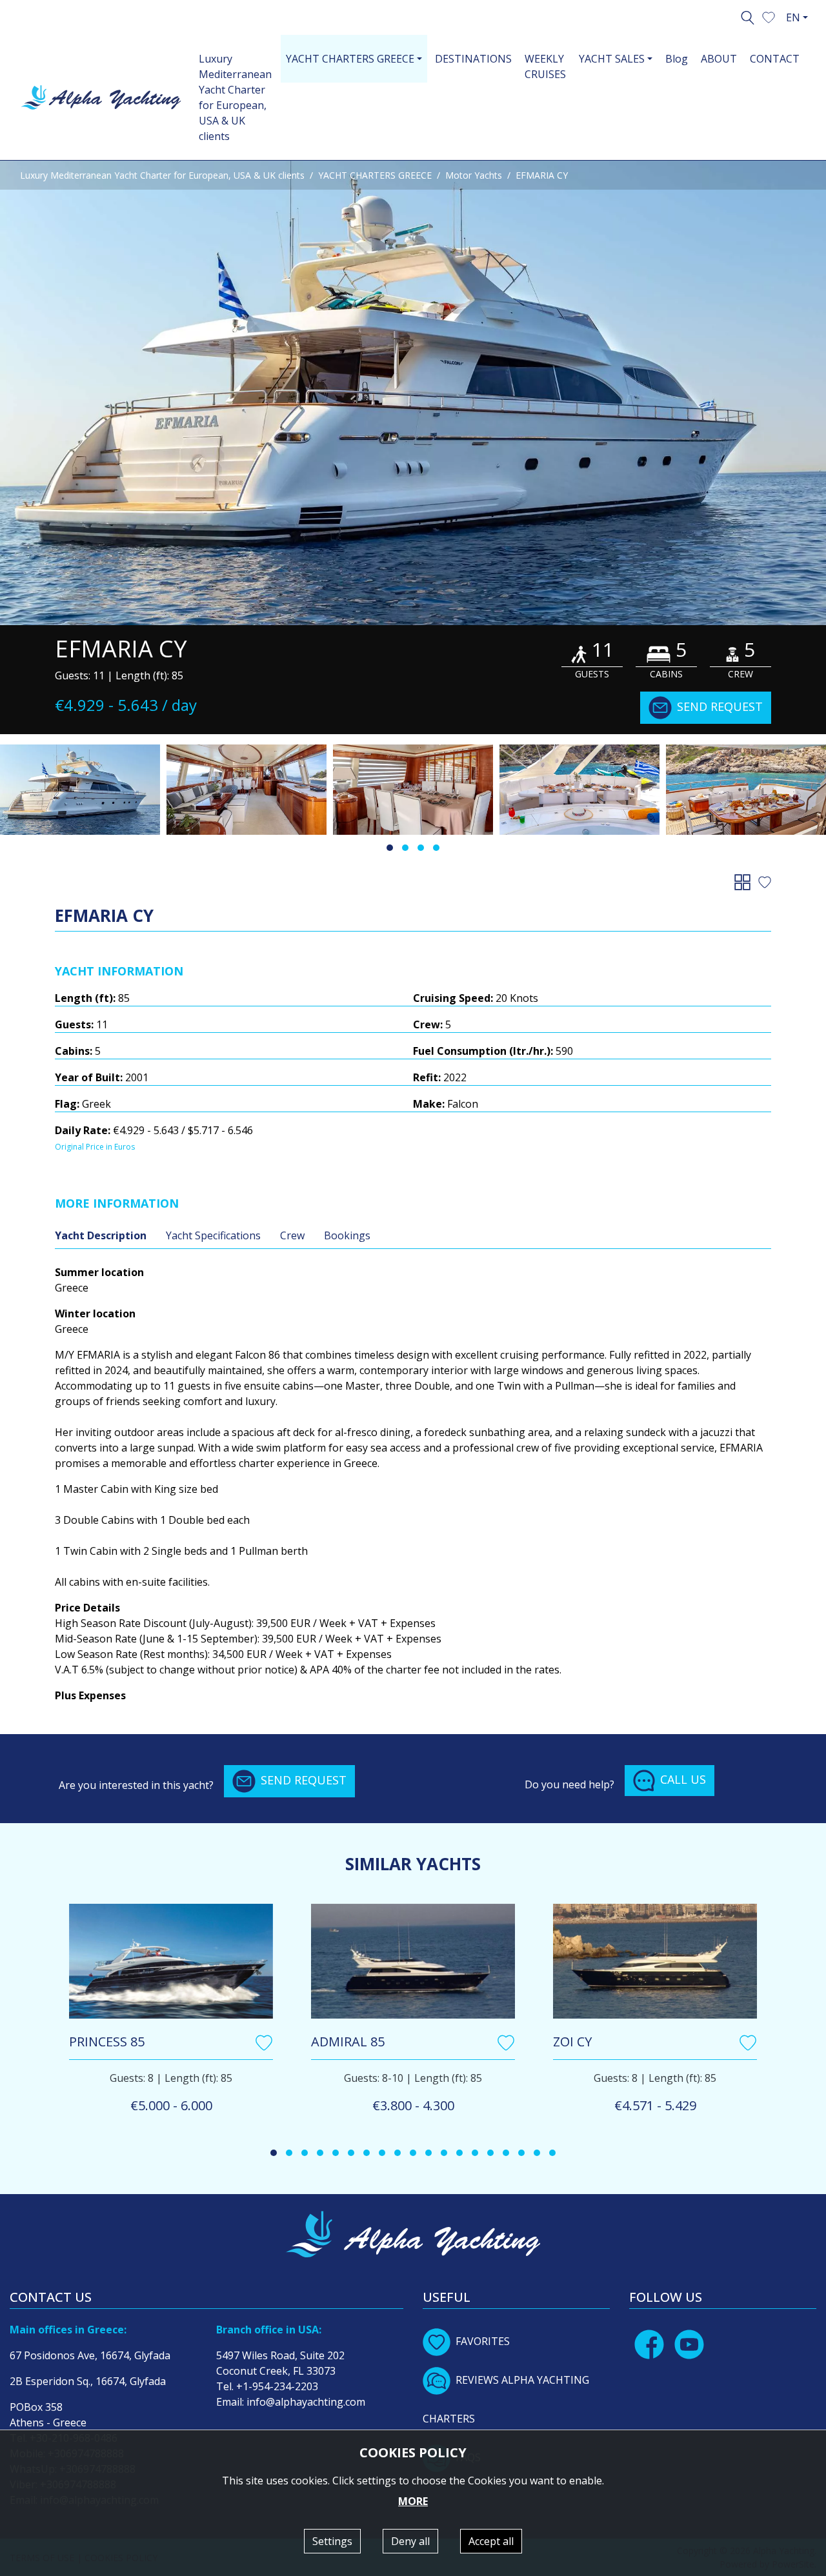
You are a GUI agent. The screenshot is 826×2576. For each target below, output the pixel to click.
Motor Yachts (474, 175)
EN (793, 17)
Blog (677, 59)
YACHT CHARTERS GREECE (375, 175)
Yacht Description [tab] (101, 1235)
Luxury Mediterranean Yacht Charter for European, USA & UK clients (235, 97)
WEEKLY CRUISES (545, 66)
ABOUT (719, 59)
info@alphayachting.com (306, 2402)
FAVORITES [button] (483, 2341)
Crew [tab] (292, 1235)
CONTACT (775, 59)
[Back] (745, 881)
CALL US (683, 1779)
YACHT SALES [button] (612, 59)
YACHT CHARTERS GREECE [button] (350, 59)
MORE (413, 2501)
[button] (769, 16)
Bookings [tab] (347, 1235)
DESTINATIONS (473, 59)
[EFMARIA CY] (413, 393)
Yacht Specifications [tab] (213, 1235)
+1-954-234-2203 (277, 2386)
